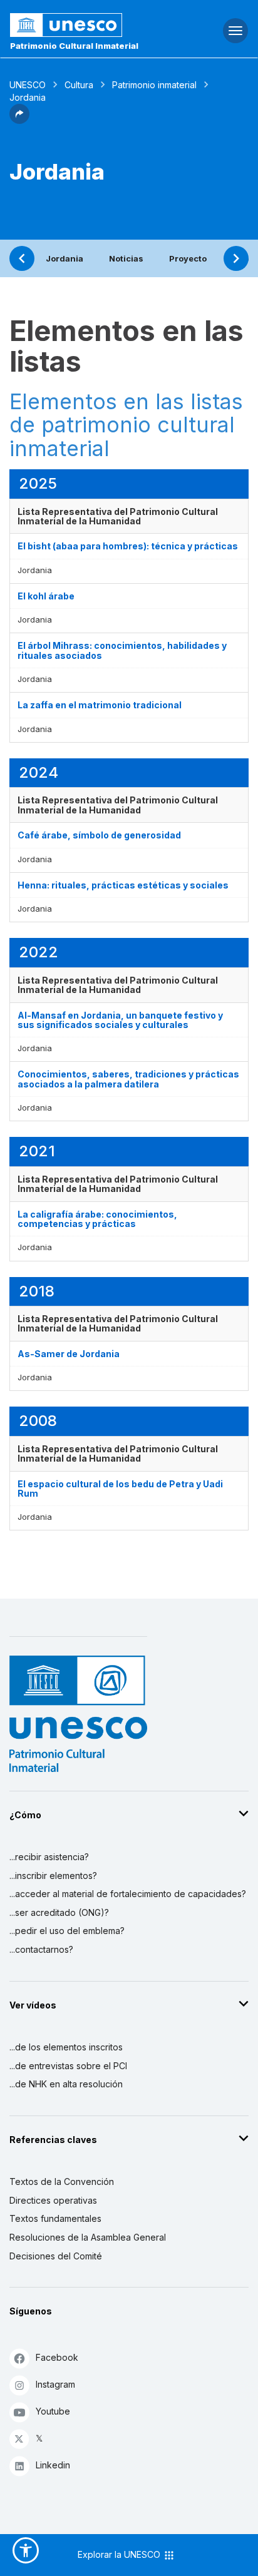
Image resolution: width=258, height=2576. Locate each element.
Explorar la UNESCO (120, 2554)
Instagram (55, 2384)
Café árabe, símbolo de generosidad (99, 835)
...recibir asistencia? (49, 1857)
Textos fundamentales (55, 2218)
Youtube (53, 2411)
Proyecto (188, 258)
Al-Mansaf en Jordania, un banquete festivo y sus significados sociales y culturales (120, 1020)
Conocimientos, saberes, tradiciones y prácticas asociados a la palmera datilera (128, 1079)
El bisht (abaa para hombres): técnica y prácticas (128, 546)
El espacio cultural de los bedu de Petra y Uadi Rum (120, 1489)
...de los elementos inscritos (66, 2047)
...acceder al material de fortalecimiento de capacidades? (128, 1894)
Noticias (126, 258)
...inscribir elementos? (53, 1876)
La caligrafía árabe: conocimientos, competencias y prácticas (97, 1219)
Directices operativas (53, 2200)
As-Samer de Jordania (69, 1354)
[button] (19, 120)
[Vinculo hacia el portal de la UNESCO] (86, 25)
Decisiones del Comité (56, 2256)
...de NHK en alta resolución (66, 2084)
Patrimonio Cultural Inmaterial (74, 46)
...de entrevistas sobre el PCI (68, 2066)
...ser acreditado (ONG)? (59, 1912)
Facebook (57, 2357)
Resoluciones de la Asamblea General (88, 2237)
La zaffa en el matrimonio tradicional (100, 705)
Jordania (64, 258)
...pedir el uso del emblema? (67, 1931)
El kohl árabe (46, 596)
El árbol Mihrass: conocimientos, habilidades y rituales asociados (122, 650)
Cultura (79, 85)
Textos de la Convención (62, 2181)
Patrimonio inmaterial (154, 85)
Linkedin (53, 2465)
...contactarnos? (41, 1949)
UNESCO (28, 85)
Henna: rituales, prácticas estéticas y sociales (123, 885)
